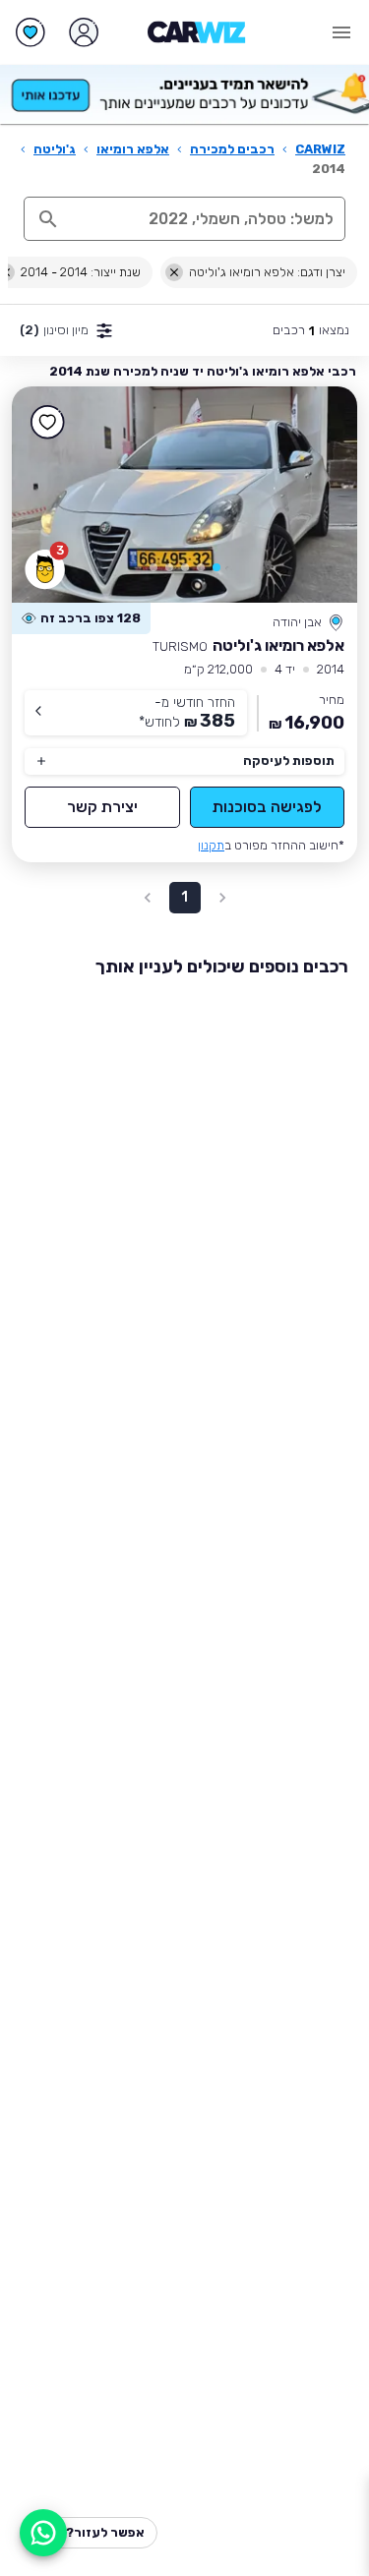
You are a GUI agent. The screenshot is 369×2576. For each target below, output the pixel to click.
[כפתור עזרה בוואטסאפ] (43, 2533)
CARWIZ (320, 149)
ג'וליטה (55, 149)
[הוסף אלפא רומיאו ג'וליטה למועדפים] (47, 422)
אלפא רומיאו (133, 149)
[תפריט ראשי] (341, 32)
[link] (184, 495)
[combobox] (206, 219)
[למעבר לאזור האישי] (84, 32)
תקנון (211, 845)
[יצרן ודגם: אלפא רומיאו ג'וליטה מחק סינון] (174, 272)
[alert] (81, 618)
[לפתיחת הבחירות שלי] (31, 32)
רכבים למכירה (232, 149)
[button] (216, 567)
